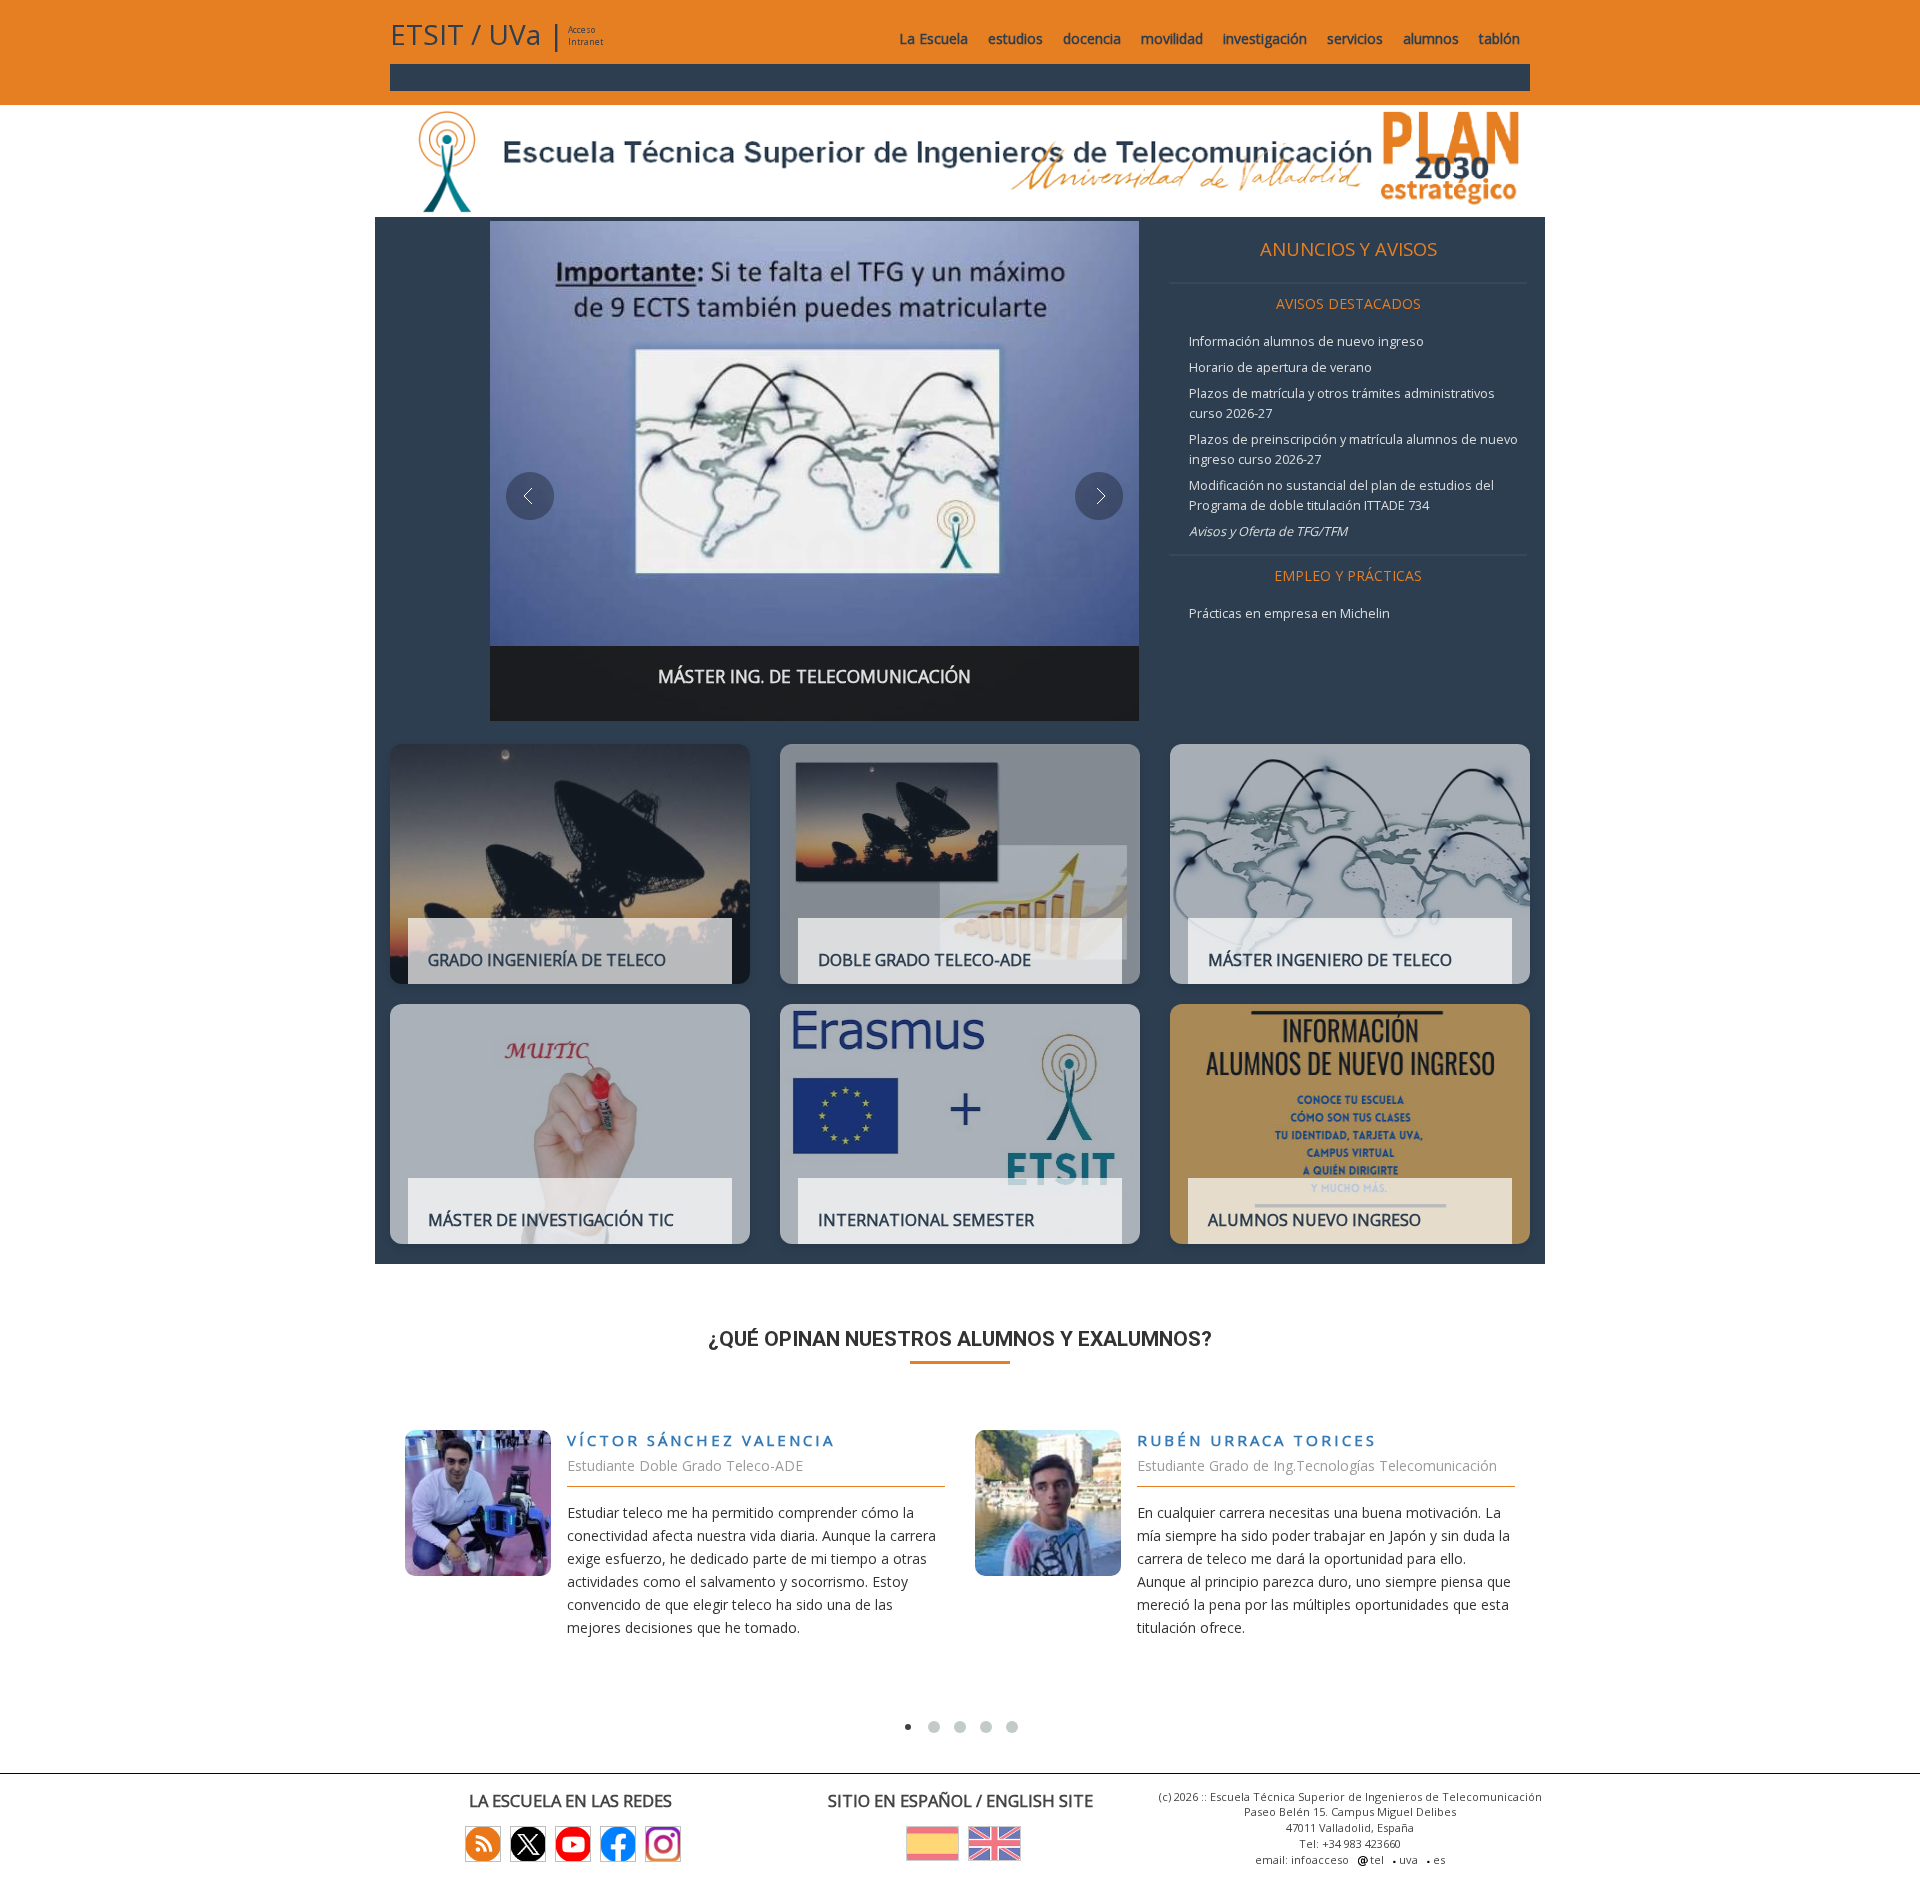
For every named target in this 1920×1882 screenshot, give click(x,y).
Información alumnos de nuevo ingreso (1306, 341)
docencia (1092, 38)
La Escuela (933, 38)
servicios (1355, 38)
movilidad (1172, 38)
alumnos (1431, 38)
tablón (1499, 38)
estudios (1015, 38)
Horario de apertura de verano (1280, 367)
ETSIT (427, 34)
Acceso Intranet (585, 35)
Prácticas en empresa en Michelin (1289, 613)
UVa (514, 34)
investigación (1265, 38)
